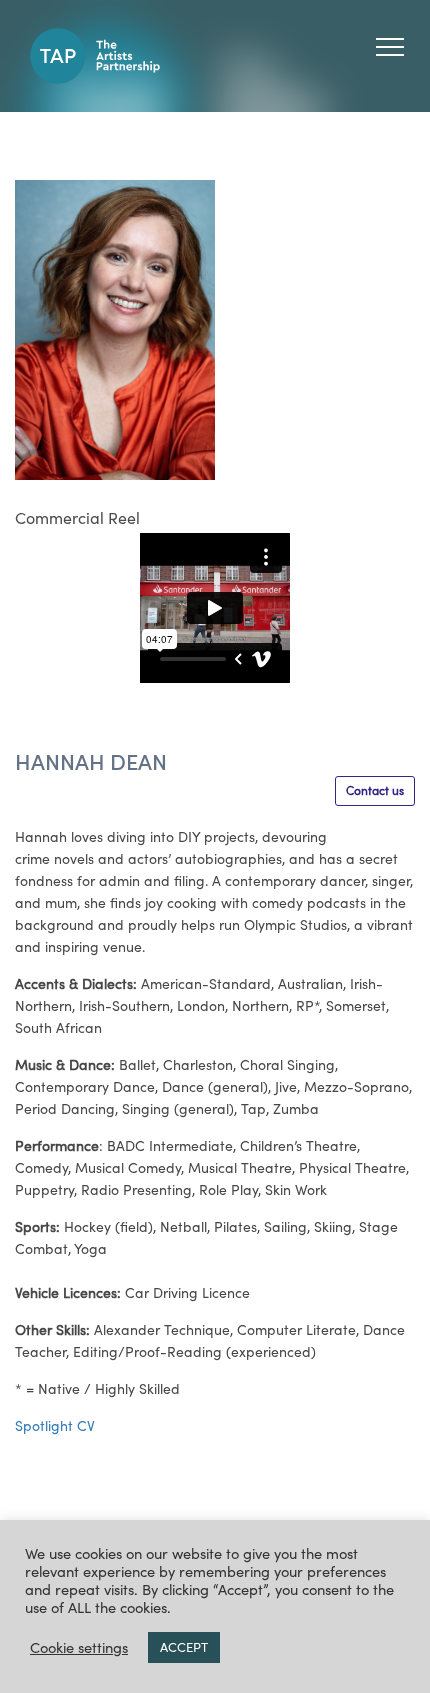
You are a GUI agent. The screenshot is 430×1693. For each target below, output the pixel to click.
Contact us (375, 790)
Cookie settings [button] (79, 1648)
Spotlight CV (55, 1426)
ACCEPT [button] (184, 1647)
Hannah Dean (91, 762)
